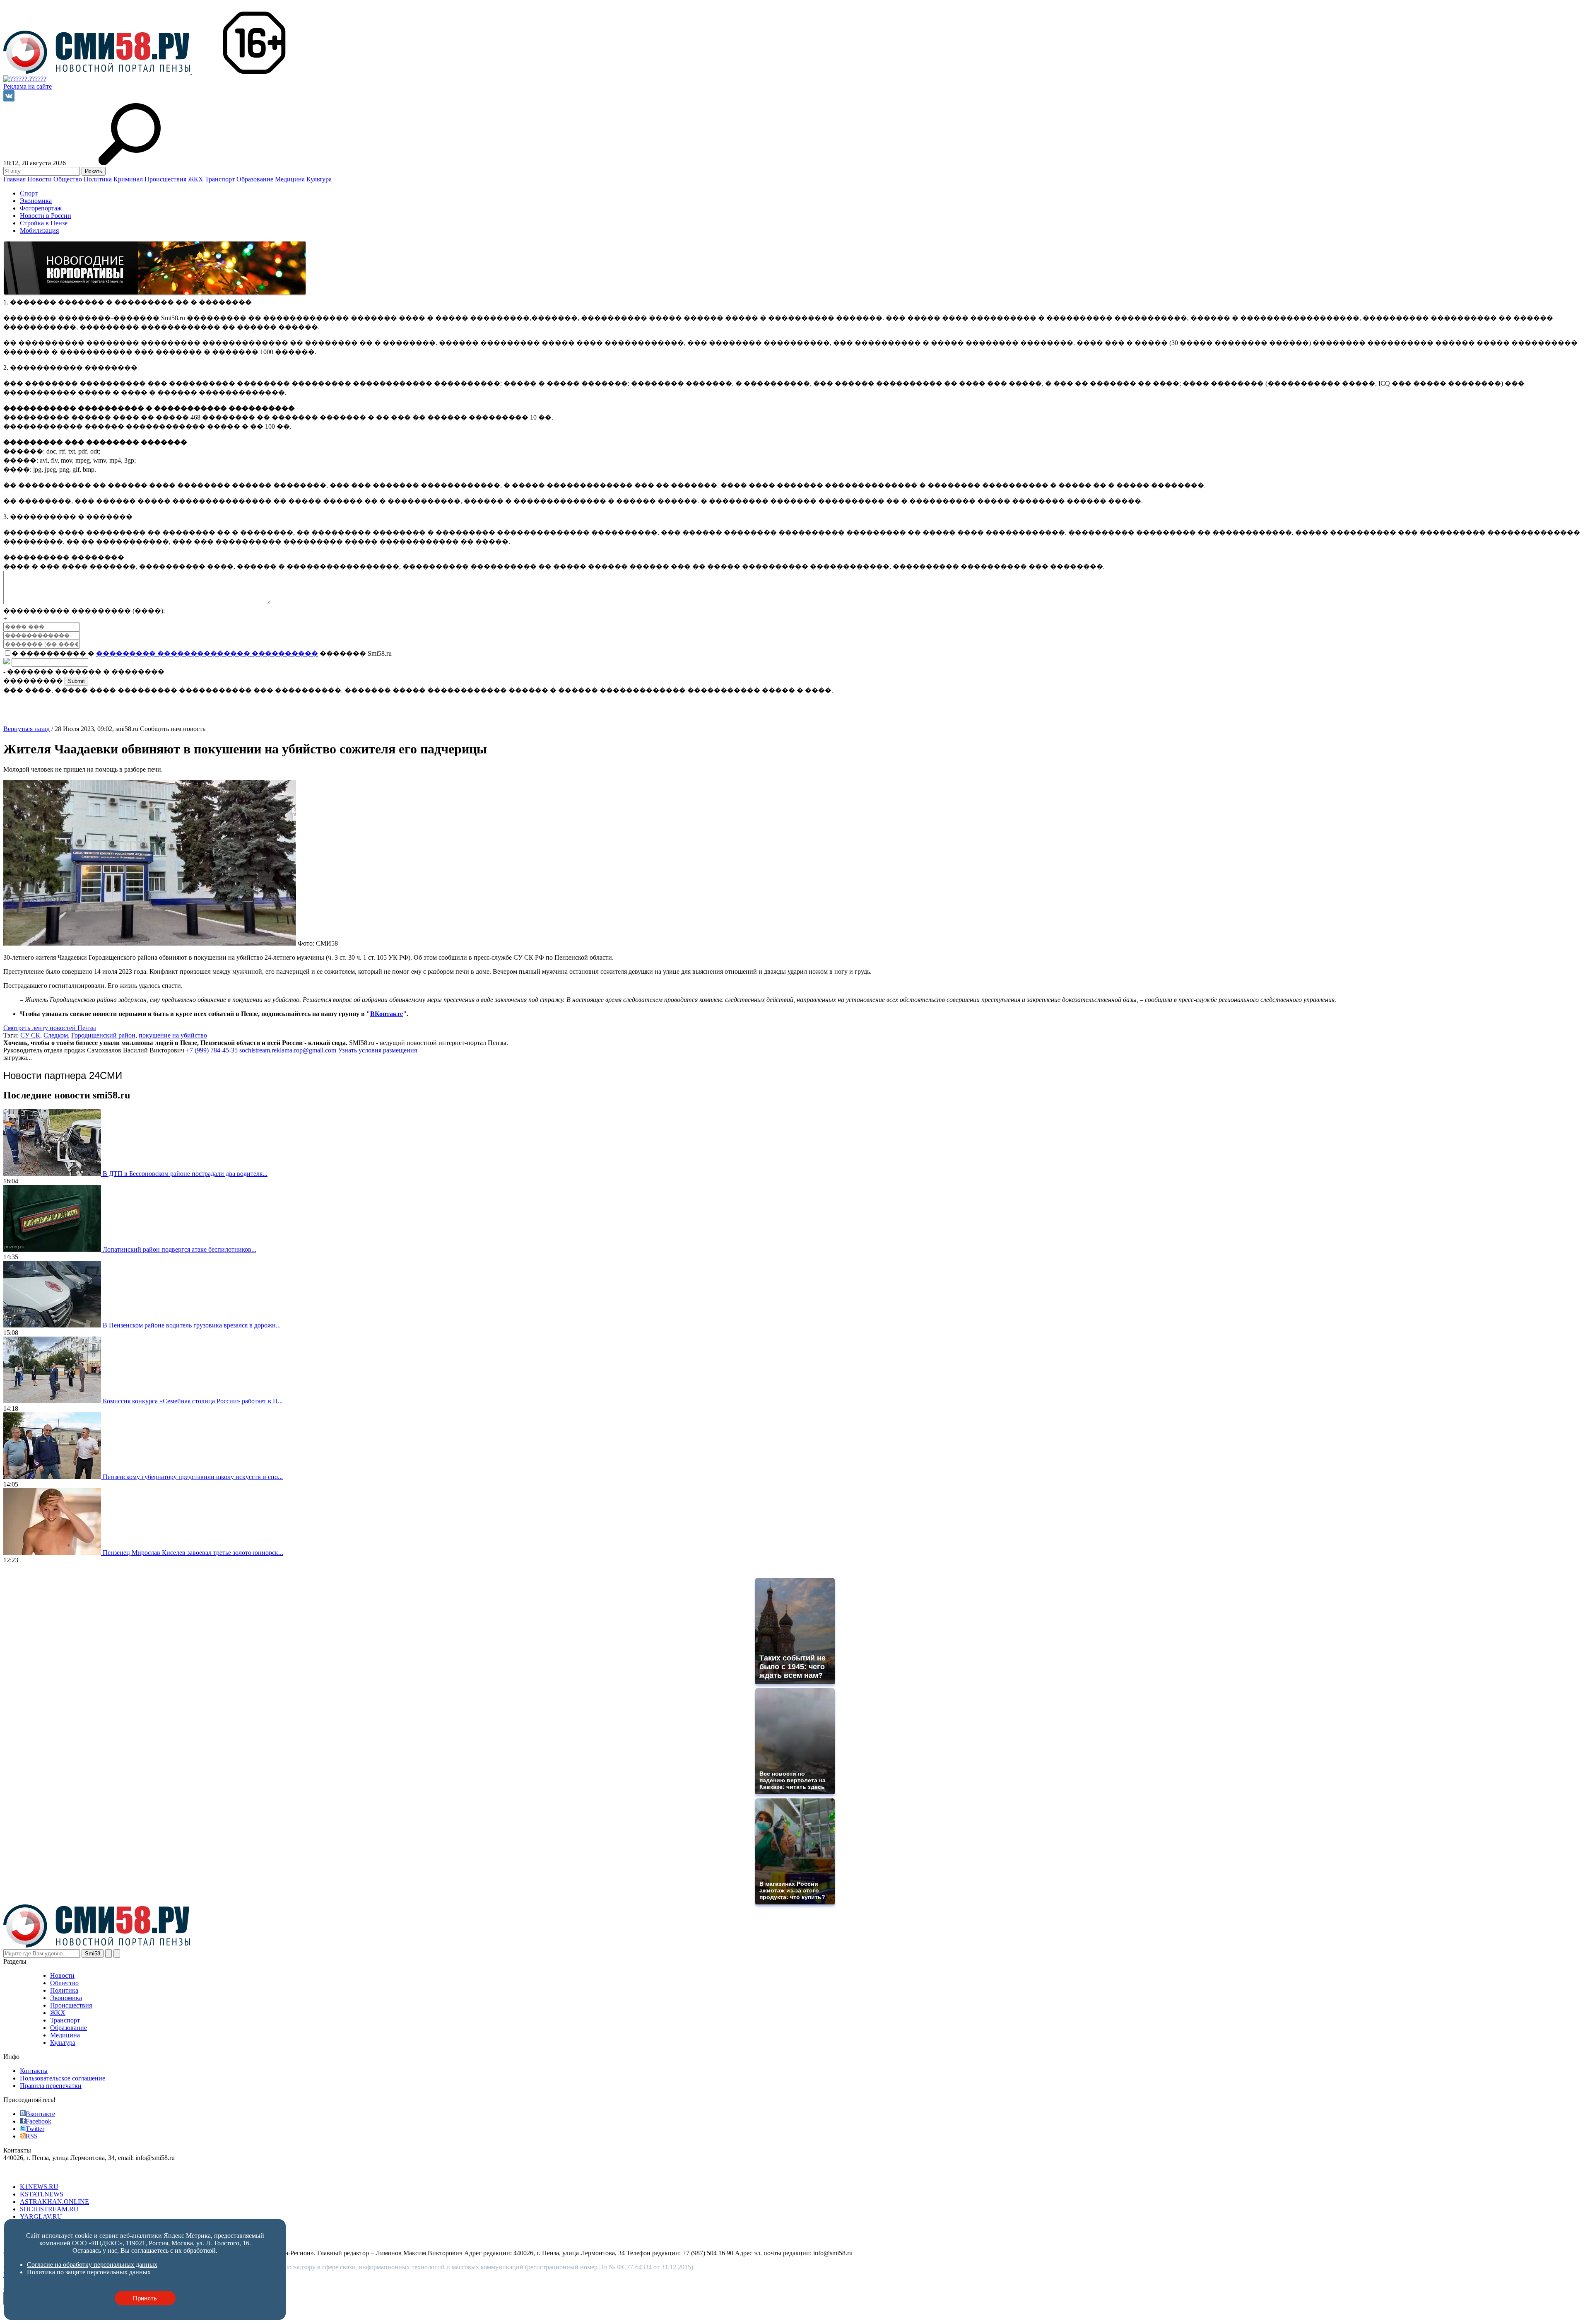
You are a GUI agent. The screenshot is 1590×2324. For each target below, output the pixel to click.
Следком (56, 1035)
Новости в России (46, 216)
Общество (69, 179)
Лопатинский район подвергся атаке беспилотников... (179, 1249)
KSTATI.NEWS (42, 2194)
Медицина (291, 179)
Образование (256, 179)
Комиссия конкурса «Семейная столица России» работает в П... (193, 1401)
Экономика (36, 201)
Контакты (34, 2071)
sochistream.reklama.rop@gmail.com (288, 1050)
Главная (15, 179)
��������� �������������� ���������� (207, 653)
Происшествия (166, 179)
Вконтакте (40, 2114)
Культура (319, 179)
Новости (40, 179)
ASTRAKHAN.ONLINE (54, 2202)
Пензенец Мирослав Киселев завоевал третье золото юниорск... (193, 1553)
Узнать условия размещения (377, 1050)
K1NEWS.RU (39, 2187)
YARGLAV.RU (41, 2217)
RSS (32, 2136)
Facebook (39, 2121)
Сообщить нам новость (173, 729)
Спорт (29, 193)
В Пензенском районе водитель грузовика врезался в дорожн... (192, 1325)
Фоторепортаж (41, 208)
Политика (99, 179)
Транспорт (221, 179)
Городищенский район (103, 1035)
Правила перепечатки (51, 2086)
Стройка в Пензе (44, 223)
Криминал (129, 179)
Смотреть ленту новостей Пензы (50, 1028)
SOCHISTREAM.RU (49, 2209)
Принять (145, 2298)
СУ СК (30, 1035)
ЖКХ (196, 179)
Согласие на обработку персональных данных (92, 2265)
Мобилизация (39, 230)
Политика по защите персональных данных (89, 2272)
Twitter (35, 2129)
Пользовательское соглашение (63, 2078)
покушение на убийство (173, 1035)
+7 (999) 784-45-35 (212, 1050)
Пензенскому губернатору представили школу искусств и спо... (193, 1477)
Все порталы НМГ (29, 2173)
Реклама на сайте (28, 86)
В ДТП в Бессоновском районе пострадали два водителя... (185, 1174)
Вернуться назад (26, 729)
